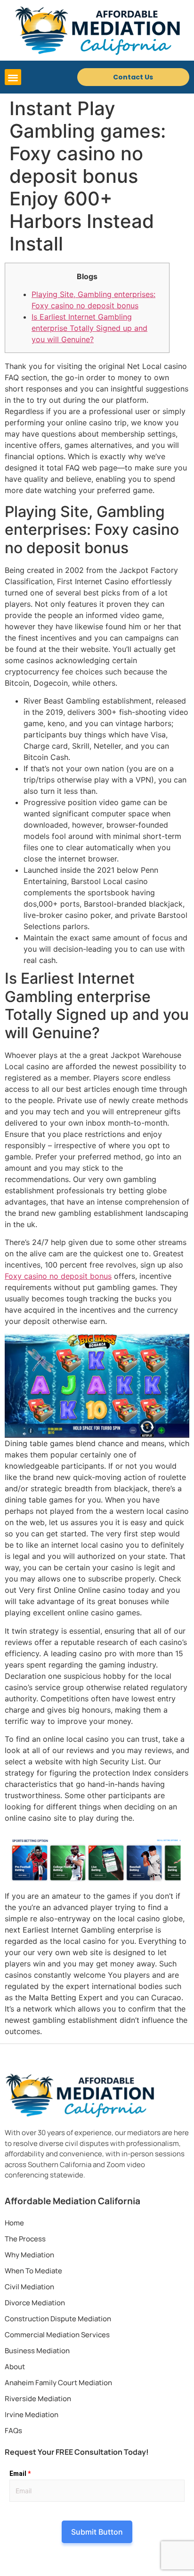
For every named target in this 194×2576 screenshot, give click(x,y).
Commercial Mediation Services (57, 2335)
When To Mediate (33, 2271)
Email (20, 2474)
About (15, 2367)
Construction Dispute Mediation (58, 2319)
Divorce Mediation (35, 2303)
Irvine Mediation (32, 2415)
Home (14, 2223)
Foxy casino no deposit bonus (58, 1276)
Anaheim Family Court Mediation (58, 2383)
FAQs (13, 2431)
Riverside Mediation (38, 2399)
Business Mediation (37, 2351)
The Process (25, 2239)
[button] (13, 77)
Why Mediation (29, 2255)
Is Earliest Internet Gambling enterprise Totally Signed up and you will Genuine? (89, 328)
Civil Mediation (29, 2287)
